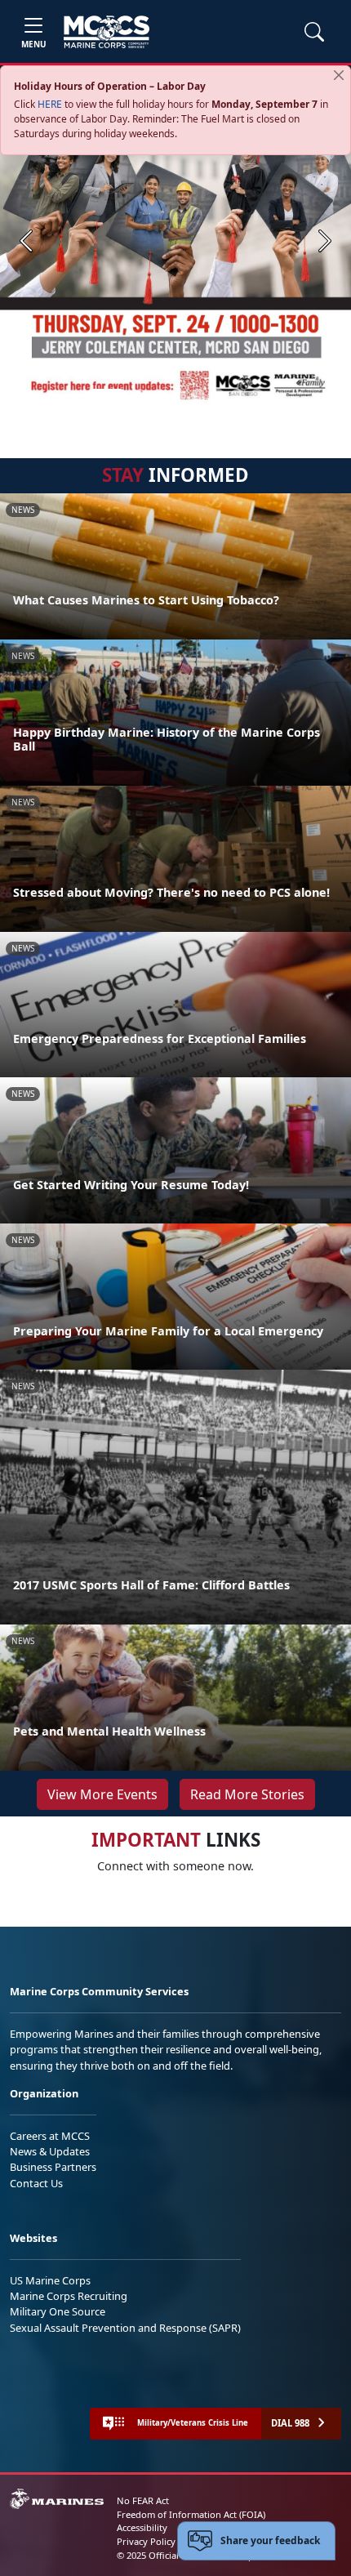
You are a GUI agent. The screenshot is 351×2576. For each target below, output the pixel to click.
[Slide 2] (140, 396)
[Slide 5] (198, 396)
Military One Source (58, 2311)
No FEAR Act (143, 2500)
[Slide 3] (159, 396)
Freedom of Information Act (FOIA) (191, 2514)
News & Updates (50, 2151)
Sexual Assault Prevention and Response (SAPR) (125, 2328)
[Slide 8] (257, 396)
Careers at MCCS (50, 2136)
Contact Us (36, 2183)
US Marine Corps (50, 2280)
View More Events (102, 1794)
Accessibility (142, 2527)
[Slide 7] (238, 396)
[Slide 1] (107, 396)
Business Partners (53, 2167)
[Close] (339, 75)
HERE (50, 104)
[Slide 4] (179, 396)
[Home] (107, 32)
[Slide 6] (218, 396)
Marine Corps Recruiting (69, 2296)
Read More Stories (247, 1794)
